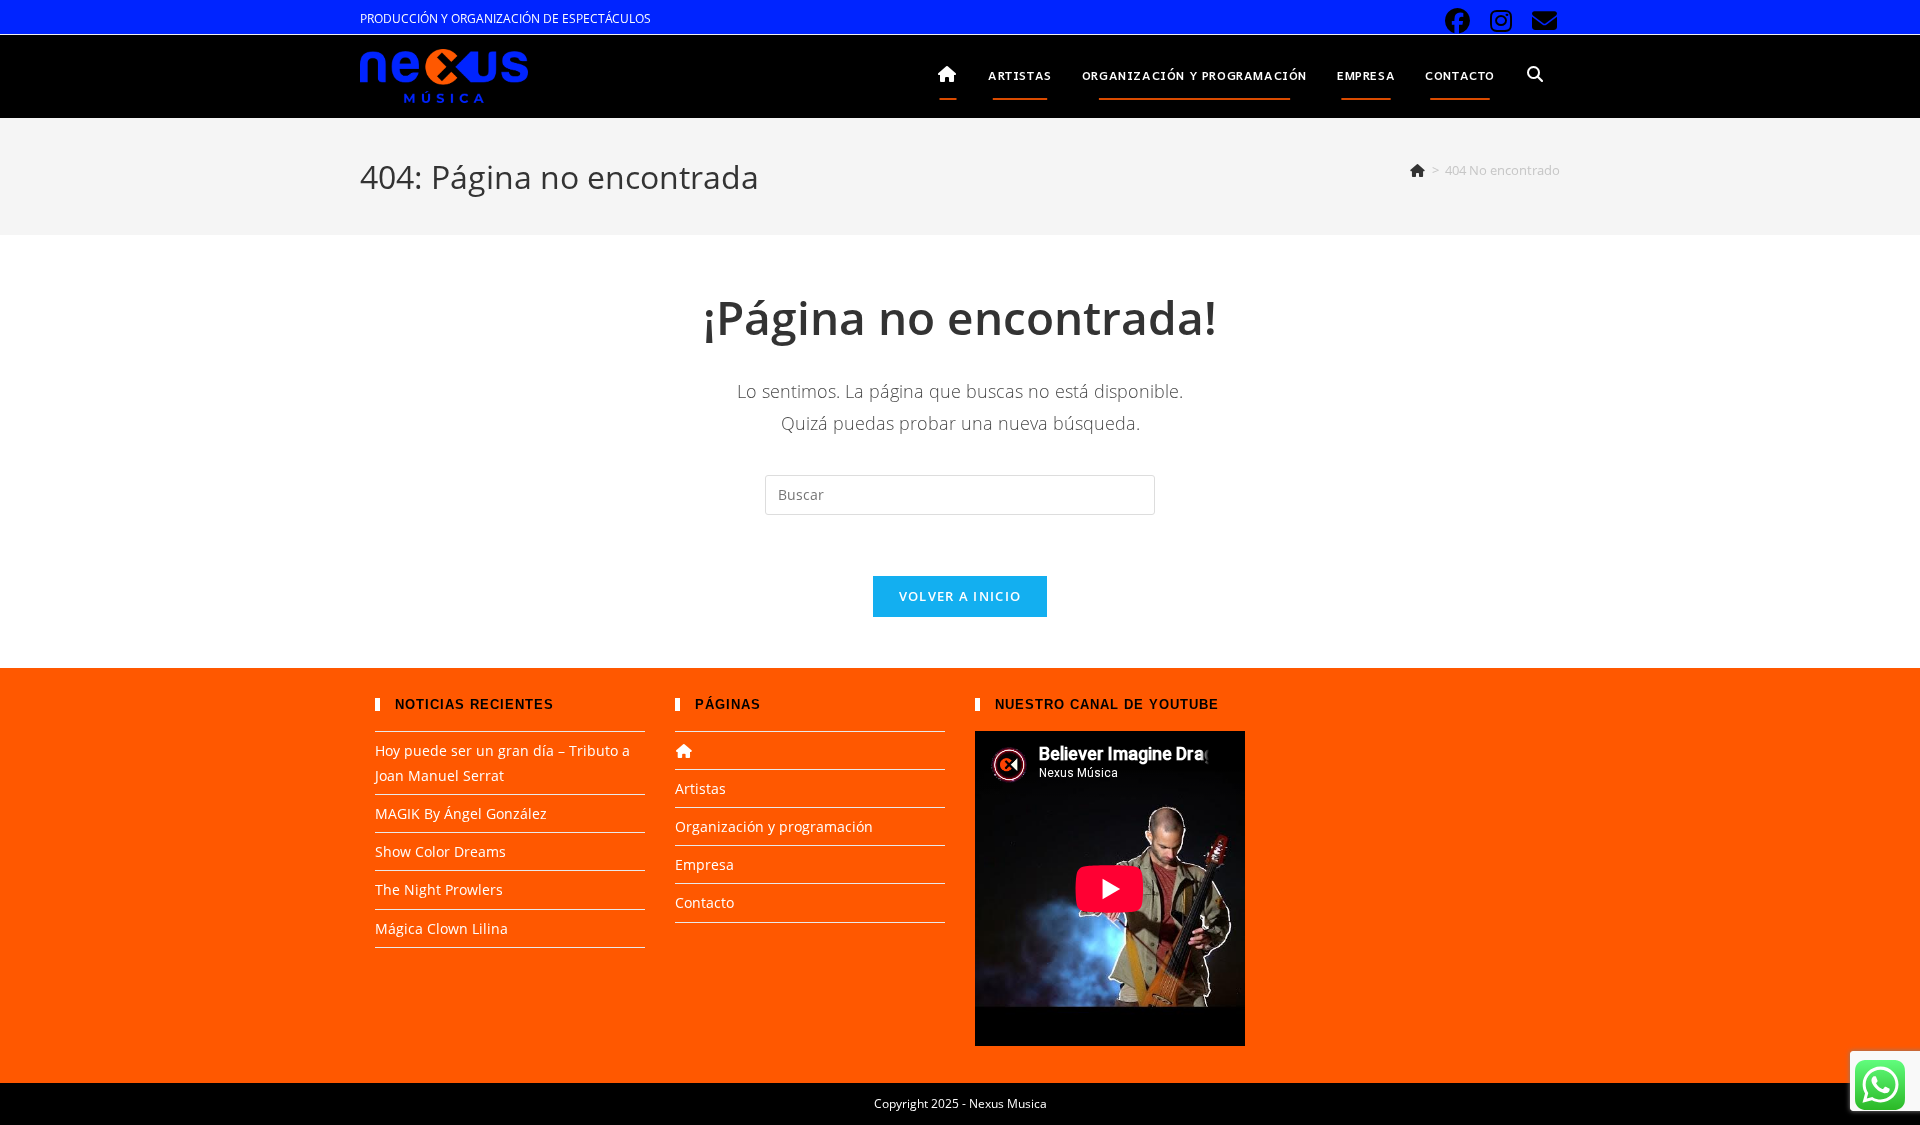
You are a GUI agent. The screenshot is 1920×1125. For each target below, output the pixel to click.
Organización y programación (774, 826)
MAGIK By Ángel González (461, 813)
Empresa (704, 864)
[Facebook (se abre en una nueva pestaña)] (1457, 21)
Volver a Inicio (960, 596)
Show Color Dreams (440, 851)
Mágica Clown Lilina (441, 928)
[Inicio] (1418, 170)
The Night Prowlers (439, 889)
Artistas (700, 788)
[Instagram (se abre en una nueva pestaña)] (1501, 21)
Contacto (704, 902)
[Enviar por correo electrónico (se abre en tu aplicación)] (1541, 21)
